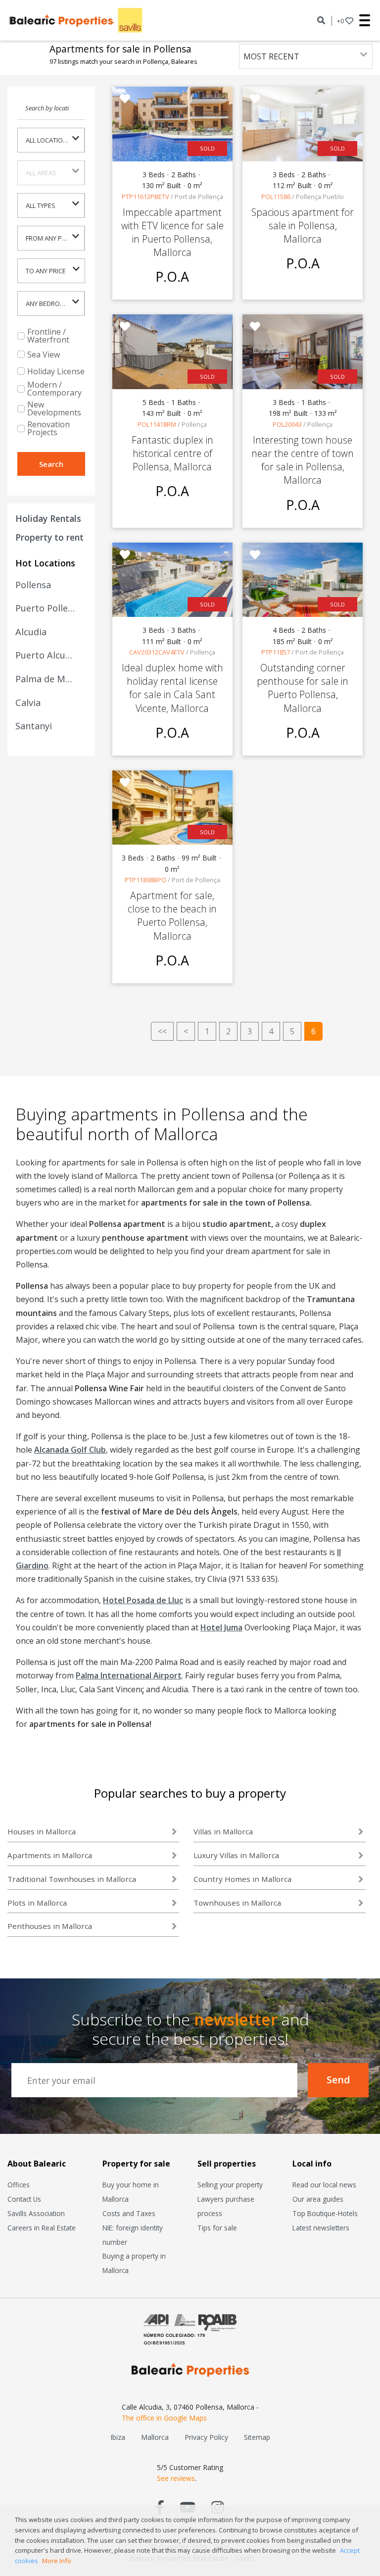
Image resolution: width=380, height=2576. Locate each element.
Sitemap (257, 2437)
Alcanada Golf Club (70, 1450)
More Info (57, 2561)
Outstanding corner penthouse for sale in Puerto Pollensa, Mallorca (303, 688)
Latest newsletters (321, 2228)
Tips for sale (217, 2228)
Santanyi (34, 726)
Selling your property (230, 2185)
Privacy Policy (206, 2437)
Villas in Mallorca (223, 1831)
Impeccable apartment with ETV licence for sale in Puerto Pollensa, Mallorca (172, 232)
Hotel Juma (221, 1627)
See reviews (176, 2478)
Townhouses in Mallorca (237, 1903)
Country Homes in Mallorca (242, 1879)
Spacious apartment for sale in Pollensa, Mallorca (303, 226)
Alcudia (31, 632)
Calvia (28, 703)
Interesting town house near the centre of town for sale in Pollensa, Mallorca (303, 460)
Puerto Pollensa (46, 608)
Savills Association (36, 2213)
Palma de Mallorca (46, 679)
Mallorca (155, 2437)
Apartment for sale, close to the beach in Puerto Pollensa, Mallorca (172, 916)
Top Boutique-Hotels (325, 2213)
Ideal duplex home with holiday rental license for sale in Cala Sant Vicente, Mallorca (172, 688)
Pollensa (33, 585)
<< (162, 1031)
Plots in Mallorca (37, 1903)
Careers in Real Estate (42, 2228)
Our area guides (318, 2199)
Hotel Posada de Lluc (143, 1600)
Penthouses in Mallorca (50, 1926)
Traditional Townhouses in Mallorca (72, 1879)
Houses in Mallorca (42, 1831)
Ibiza (118, 2437)
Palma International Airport (129, 1675)
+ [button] (340, 21)
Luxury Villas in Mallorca (236, 1855)
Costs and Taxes (129, 2213)
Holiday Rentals (48, 518)
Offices (19, 2185)
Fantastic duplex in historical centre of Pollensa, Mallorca (172, 453)
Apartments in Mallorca (50, 1855)
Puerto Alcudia (46, 655)
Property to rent (49, 537)
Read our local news (324, 2185)
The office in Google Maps (164, 2418)
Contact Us (24, 2199)
